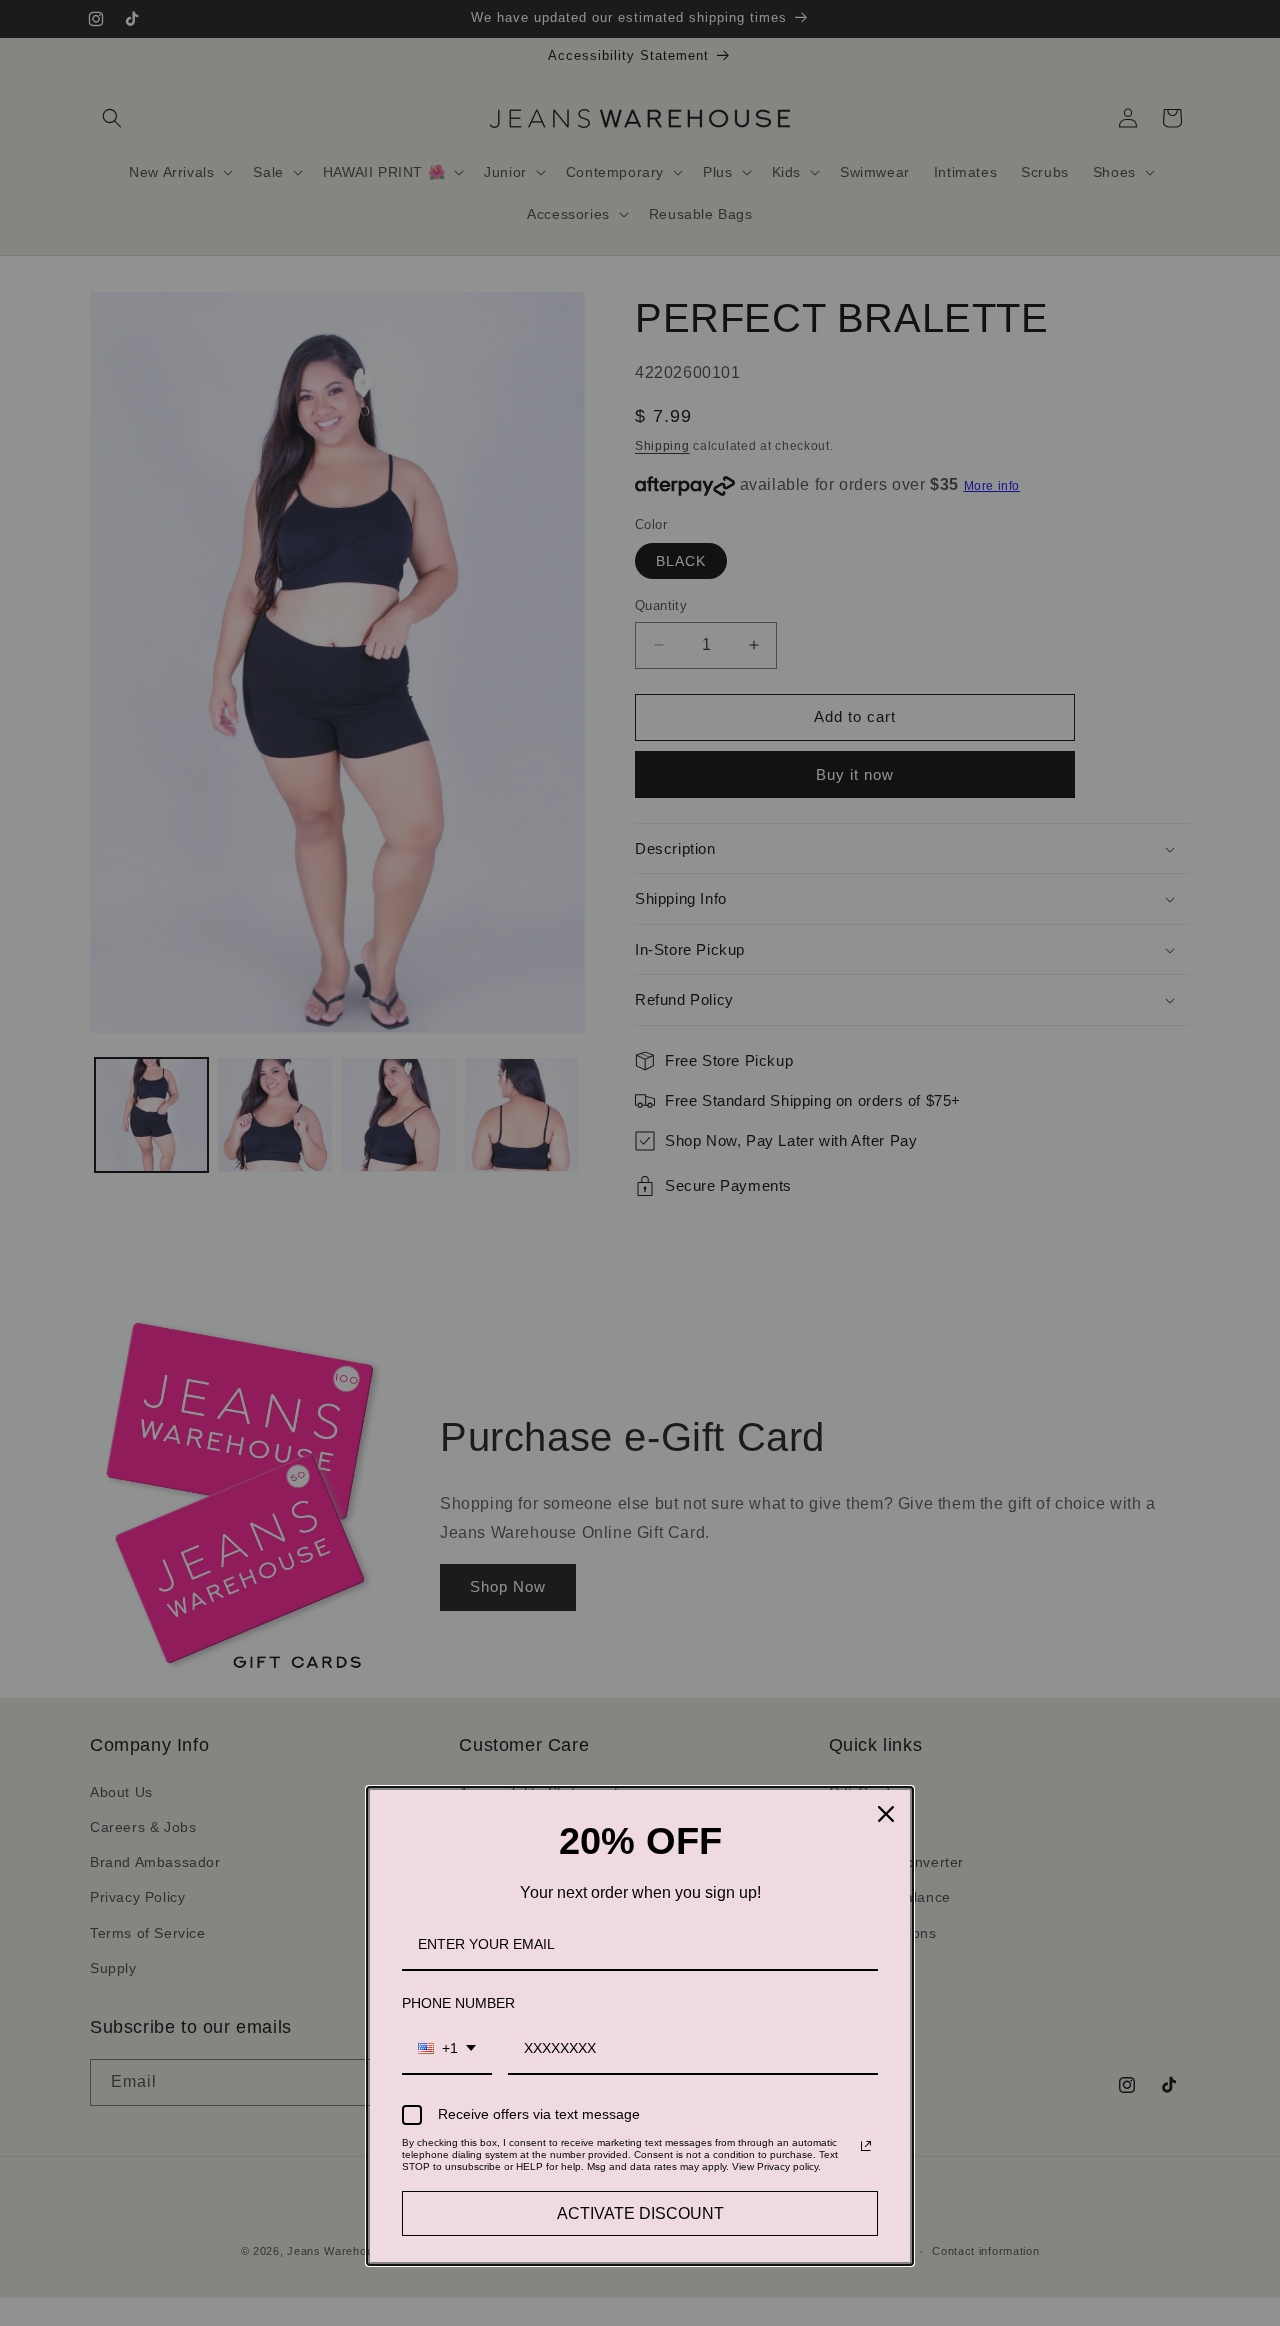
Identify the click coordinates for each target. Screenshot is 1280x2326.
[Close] (886, 1814)
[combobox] (447, 2049)
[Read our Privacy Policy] (866, 2146)
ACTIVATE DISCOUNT (640, 2213)
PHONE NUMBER (458, 2003)
